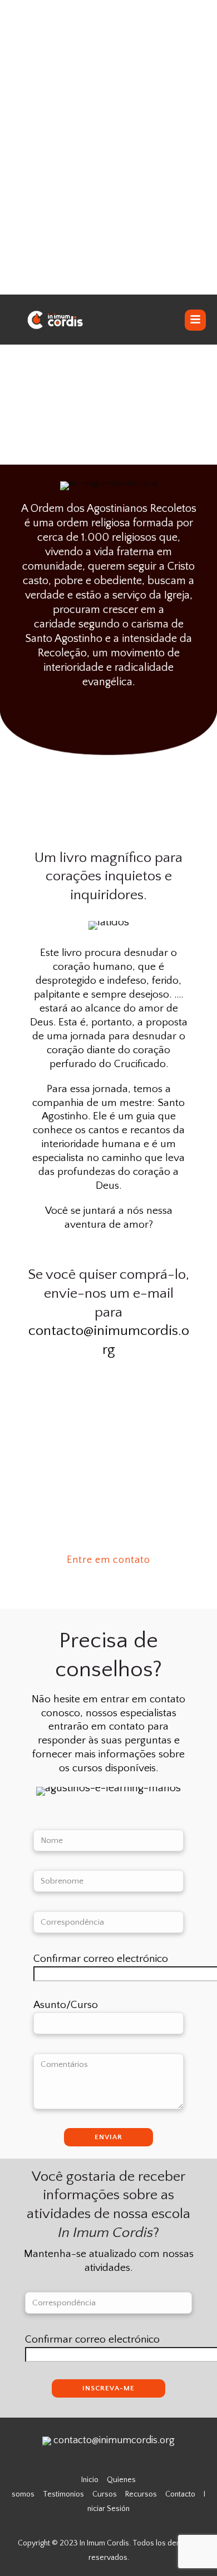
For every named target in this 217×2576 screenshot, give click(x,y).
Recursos (141, 2494)
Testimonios (63, 2494)
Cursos (105, 2494)
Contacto (180, 2494)
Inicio (90, 2480)
